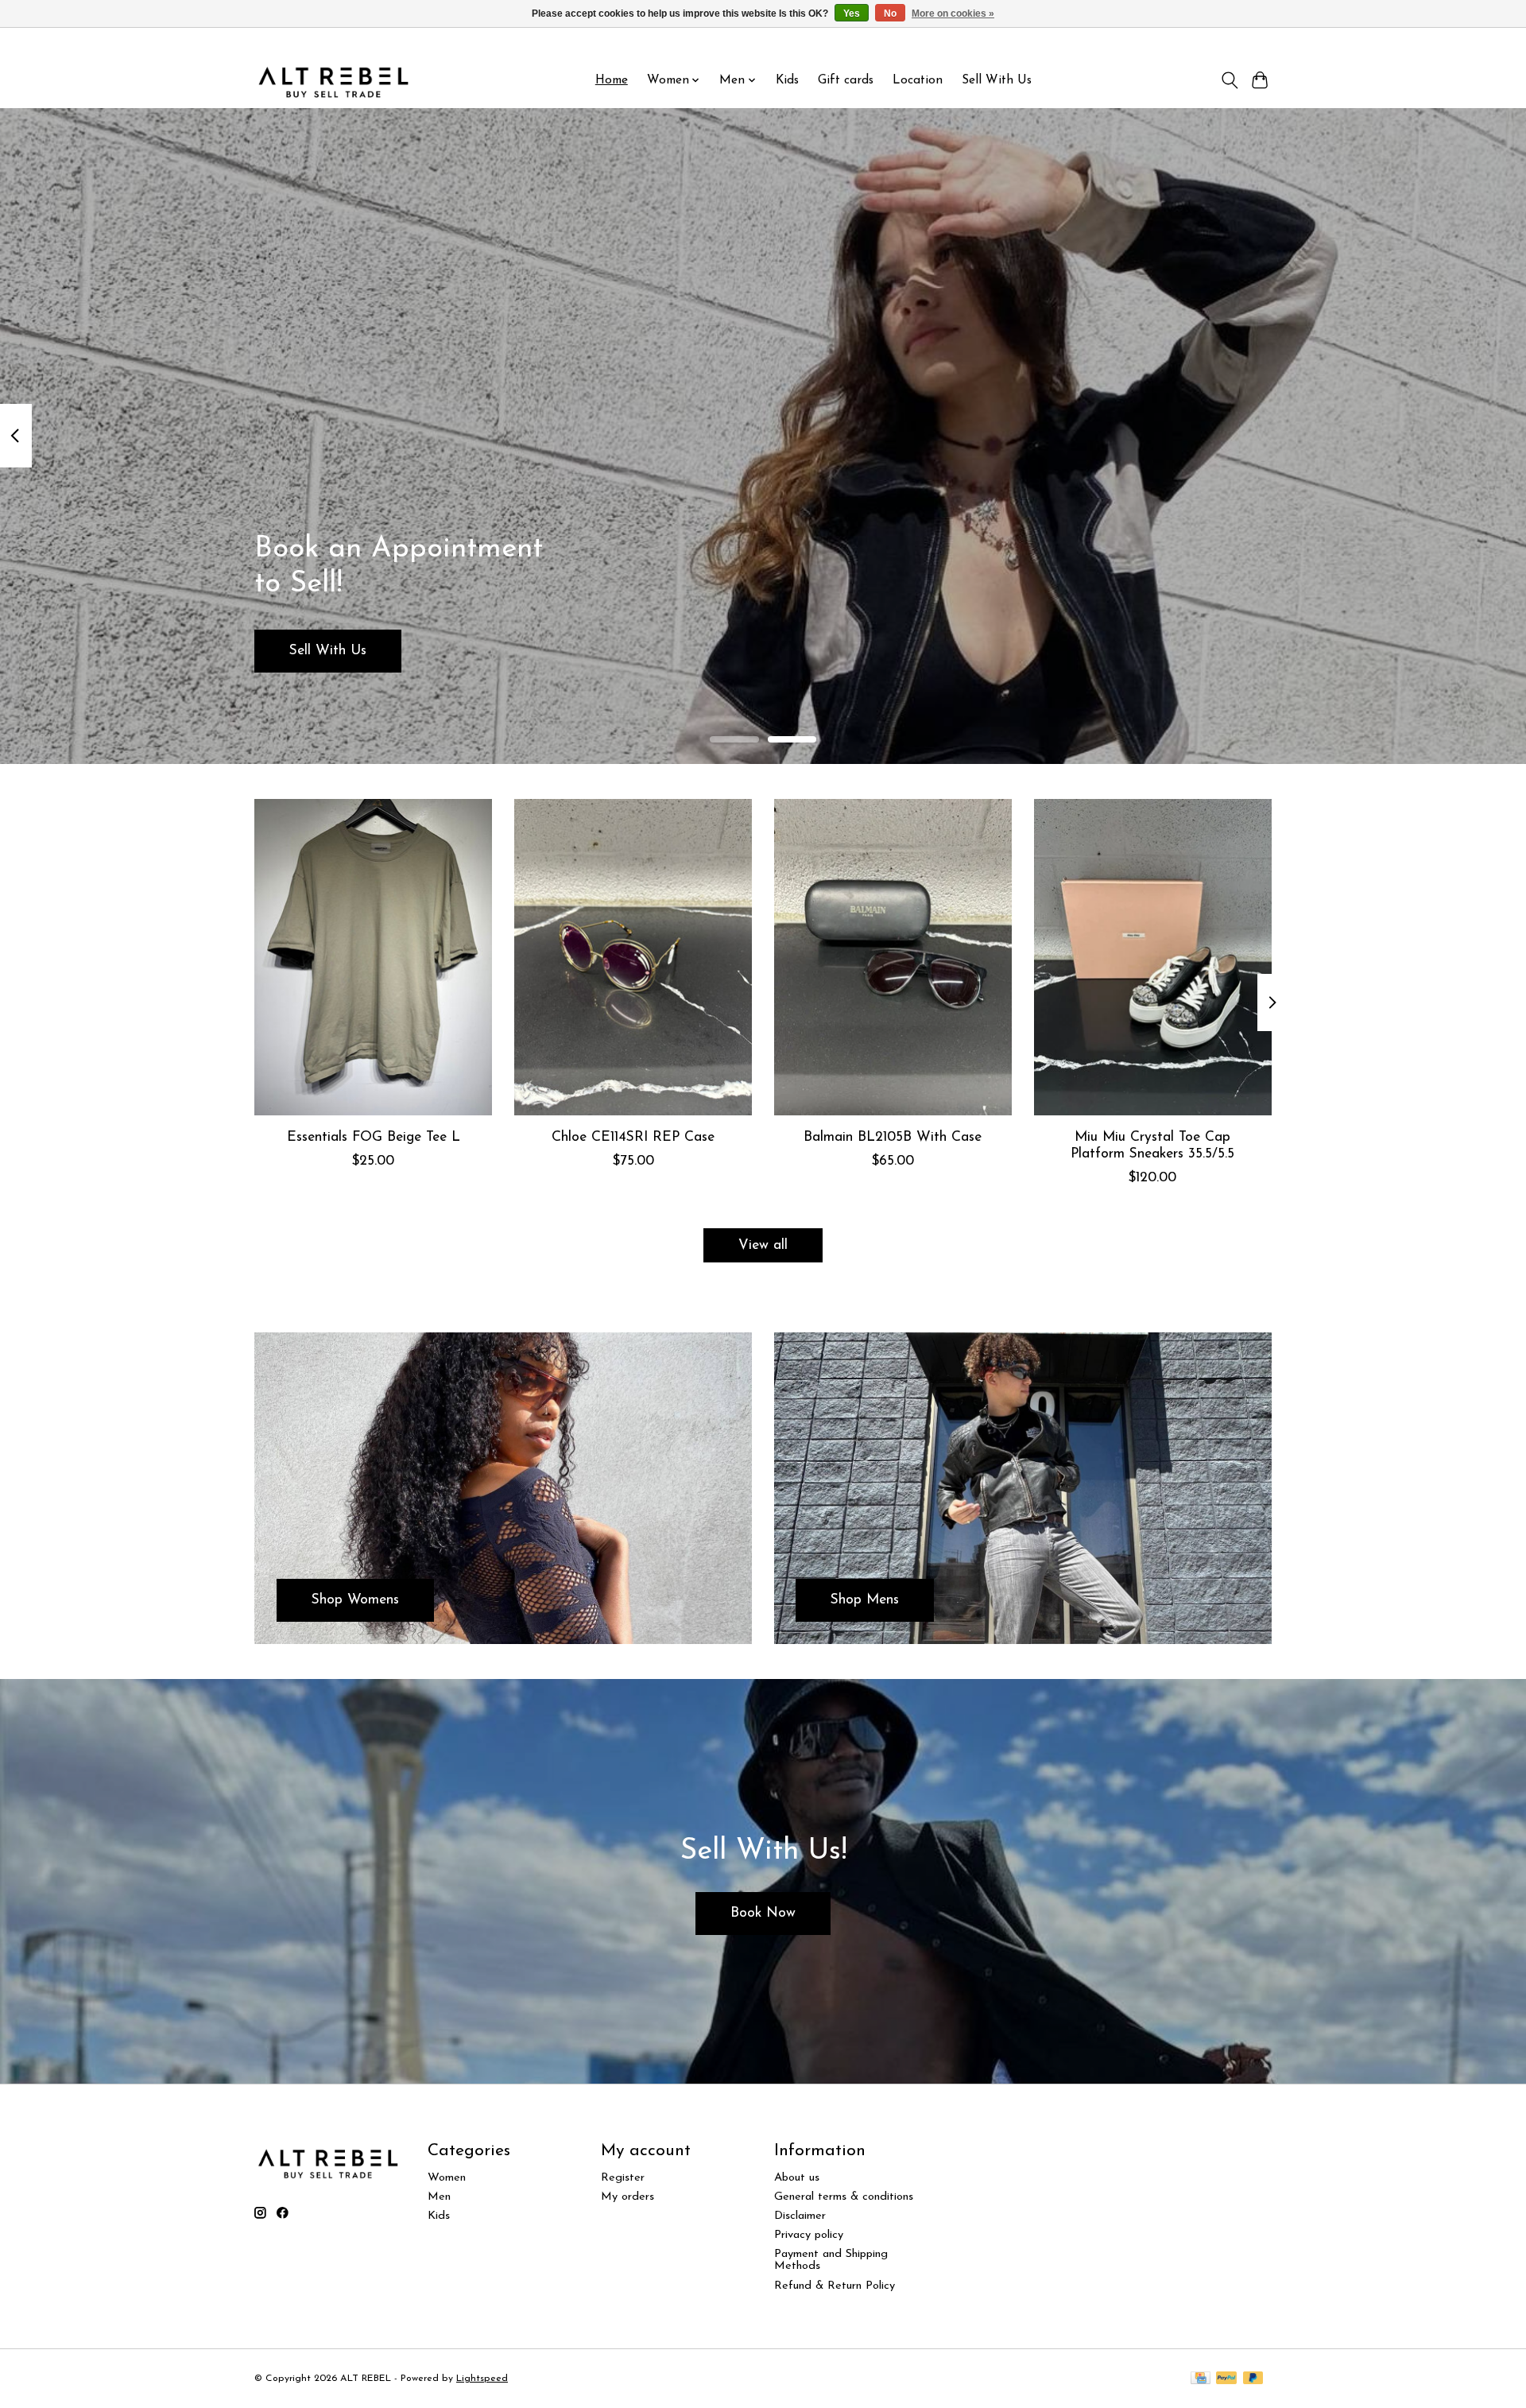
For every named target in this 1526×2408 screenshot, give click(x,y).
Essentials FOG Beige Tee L (374, 1137)
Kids (787, 80)
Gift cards (846, 80)
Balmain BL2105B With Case (893, 1137)
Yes (852, 14)
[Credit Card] (1201, 2379)
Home (612, 80)
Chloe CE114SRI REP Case (633, 1137)
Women (447, 2178)
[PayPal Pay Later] (1253, 2379)
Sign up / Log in (1230, 41)
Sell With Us (997, 80)
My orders (627, 2197)
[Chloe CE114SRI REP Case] (633, 957)
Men (439, 2197)
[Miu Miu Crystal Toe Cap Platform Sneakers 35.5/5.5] (1153, 957)
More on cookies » (953, 14)
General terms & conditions (844, 2197)
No (890, 14)
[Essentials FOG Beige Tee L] (373, 957)
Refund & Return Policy (835, 2286)
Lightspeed (482, 2379)
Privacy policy (809, 2235)
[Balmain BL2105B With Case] (893, 957)
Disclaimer (800, 2216)
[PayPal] (1226, 2379)
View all (763, 1245)
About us (797, 2178)
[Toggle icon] (1229, 80)
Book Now (763, 1913)
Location (918, 80)
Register (623, 2178)
